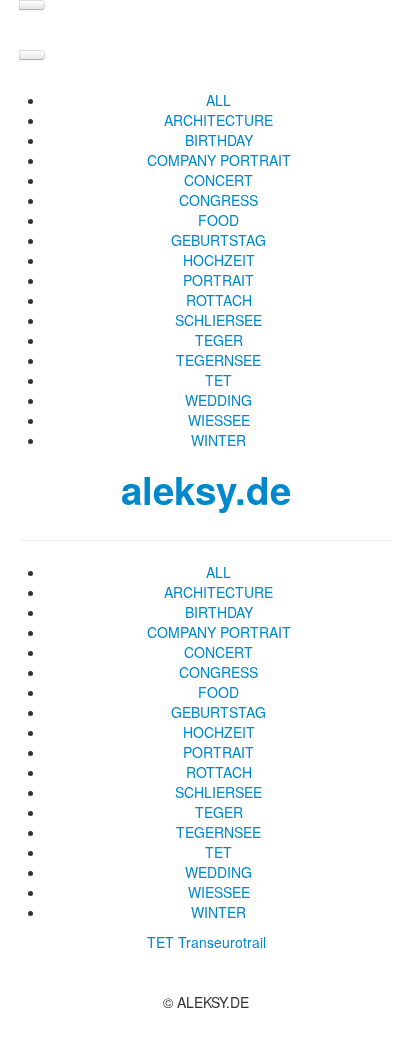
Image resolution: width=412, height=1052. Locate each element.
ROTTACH (219, 300)
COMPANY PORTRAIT (219, 160)
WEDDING (218, 400)
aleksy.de (206, 489)
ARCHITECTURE (218, 120)
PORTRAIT (218, 280)
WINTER (218, 440)
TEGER (219, 340)
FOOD (218, 220)
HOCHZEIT (219, 260)
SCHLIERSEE (218, 320)
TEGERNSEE (218, 360)
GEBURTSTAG (218, 240)
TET (218, 380)
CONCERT (218, 180)
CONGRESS (218, 200)
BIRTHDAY (219, 140)
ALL (218, 100)
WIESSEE (219, 420)
